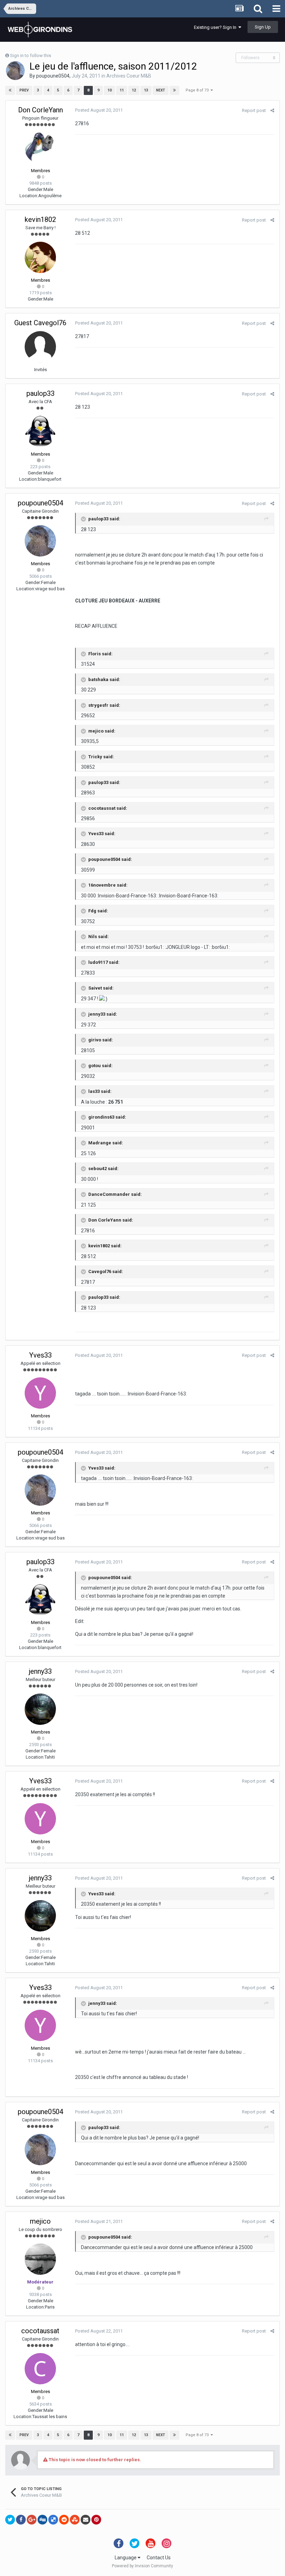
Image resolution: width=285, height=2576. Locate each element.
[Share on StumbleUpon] (75, 2520)
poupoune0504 (53, 76)
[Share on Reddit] (64, 2520)
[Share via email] (85, 2520)
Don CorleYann (40, 110)
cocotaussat (40, 2331)
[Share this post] (272, 110)
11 (122, 90)
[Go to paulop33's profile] (40, 431)
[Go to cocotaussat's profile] (40, 2369)
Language (126, 2558)
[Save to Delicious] (53, 2520)
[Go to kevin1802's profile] (40, 257)
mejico (40, 2221)
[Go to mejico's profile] (40, 2259)
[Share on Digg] (42, 2520)
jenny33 (40, 1671)
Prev (24, 90)
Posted (99, 110)
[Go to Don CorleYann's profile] (40, 148)
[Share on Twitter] (10, 2520)
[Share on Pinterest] (96, 2520)
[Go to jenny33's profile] (40, 1709)
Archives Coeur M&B (129, 76)
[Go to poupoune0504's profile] (15, 71)
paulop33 (40, 393)
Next (161, 90)
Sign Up (263, 27)
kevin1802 (40, 219)
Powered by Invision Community (142, 2566)
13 (146, 90)
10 (109, 90)
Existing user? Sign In (216, 27)
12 (134, 90)
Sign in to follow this (31, 55)
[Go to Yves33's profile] (40, 1393)
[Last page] (174, 90)
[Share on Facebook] (21, 2520)
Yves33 (40, 1355)
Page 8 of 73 (198, 90)
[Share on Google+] (32, 2520)
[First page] (10, 90)
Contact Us (159, 2558)
